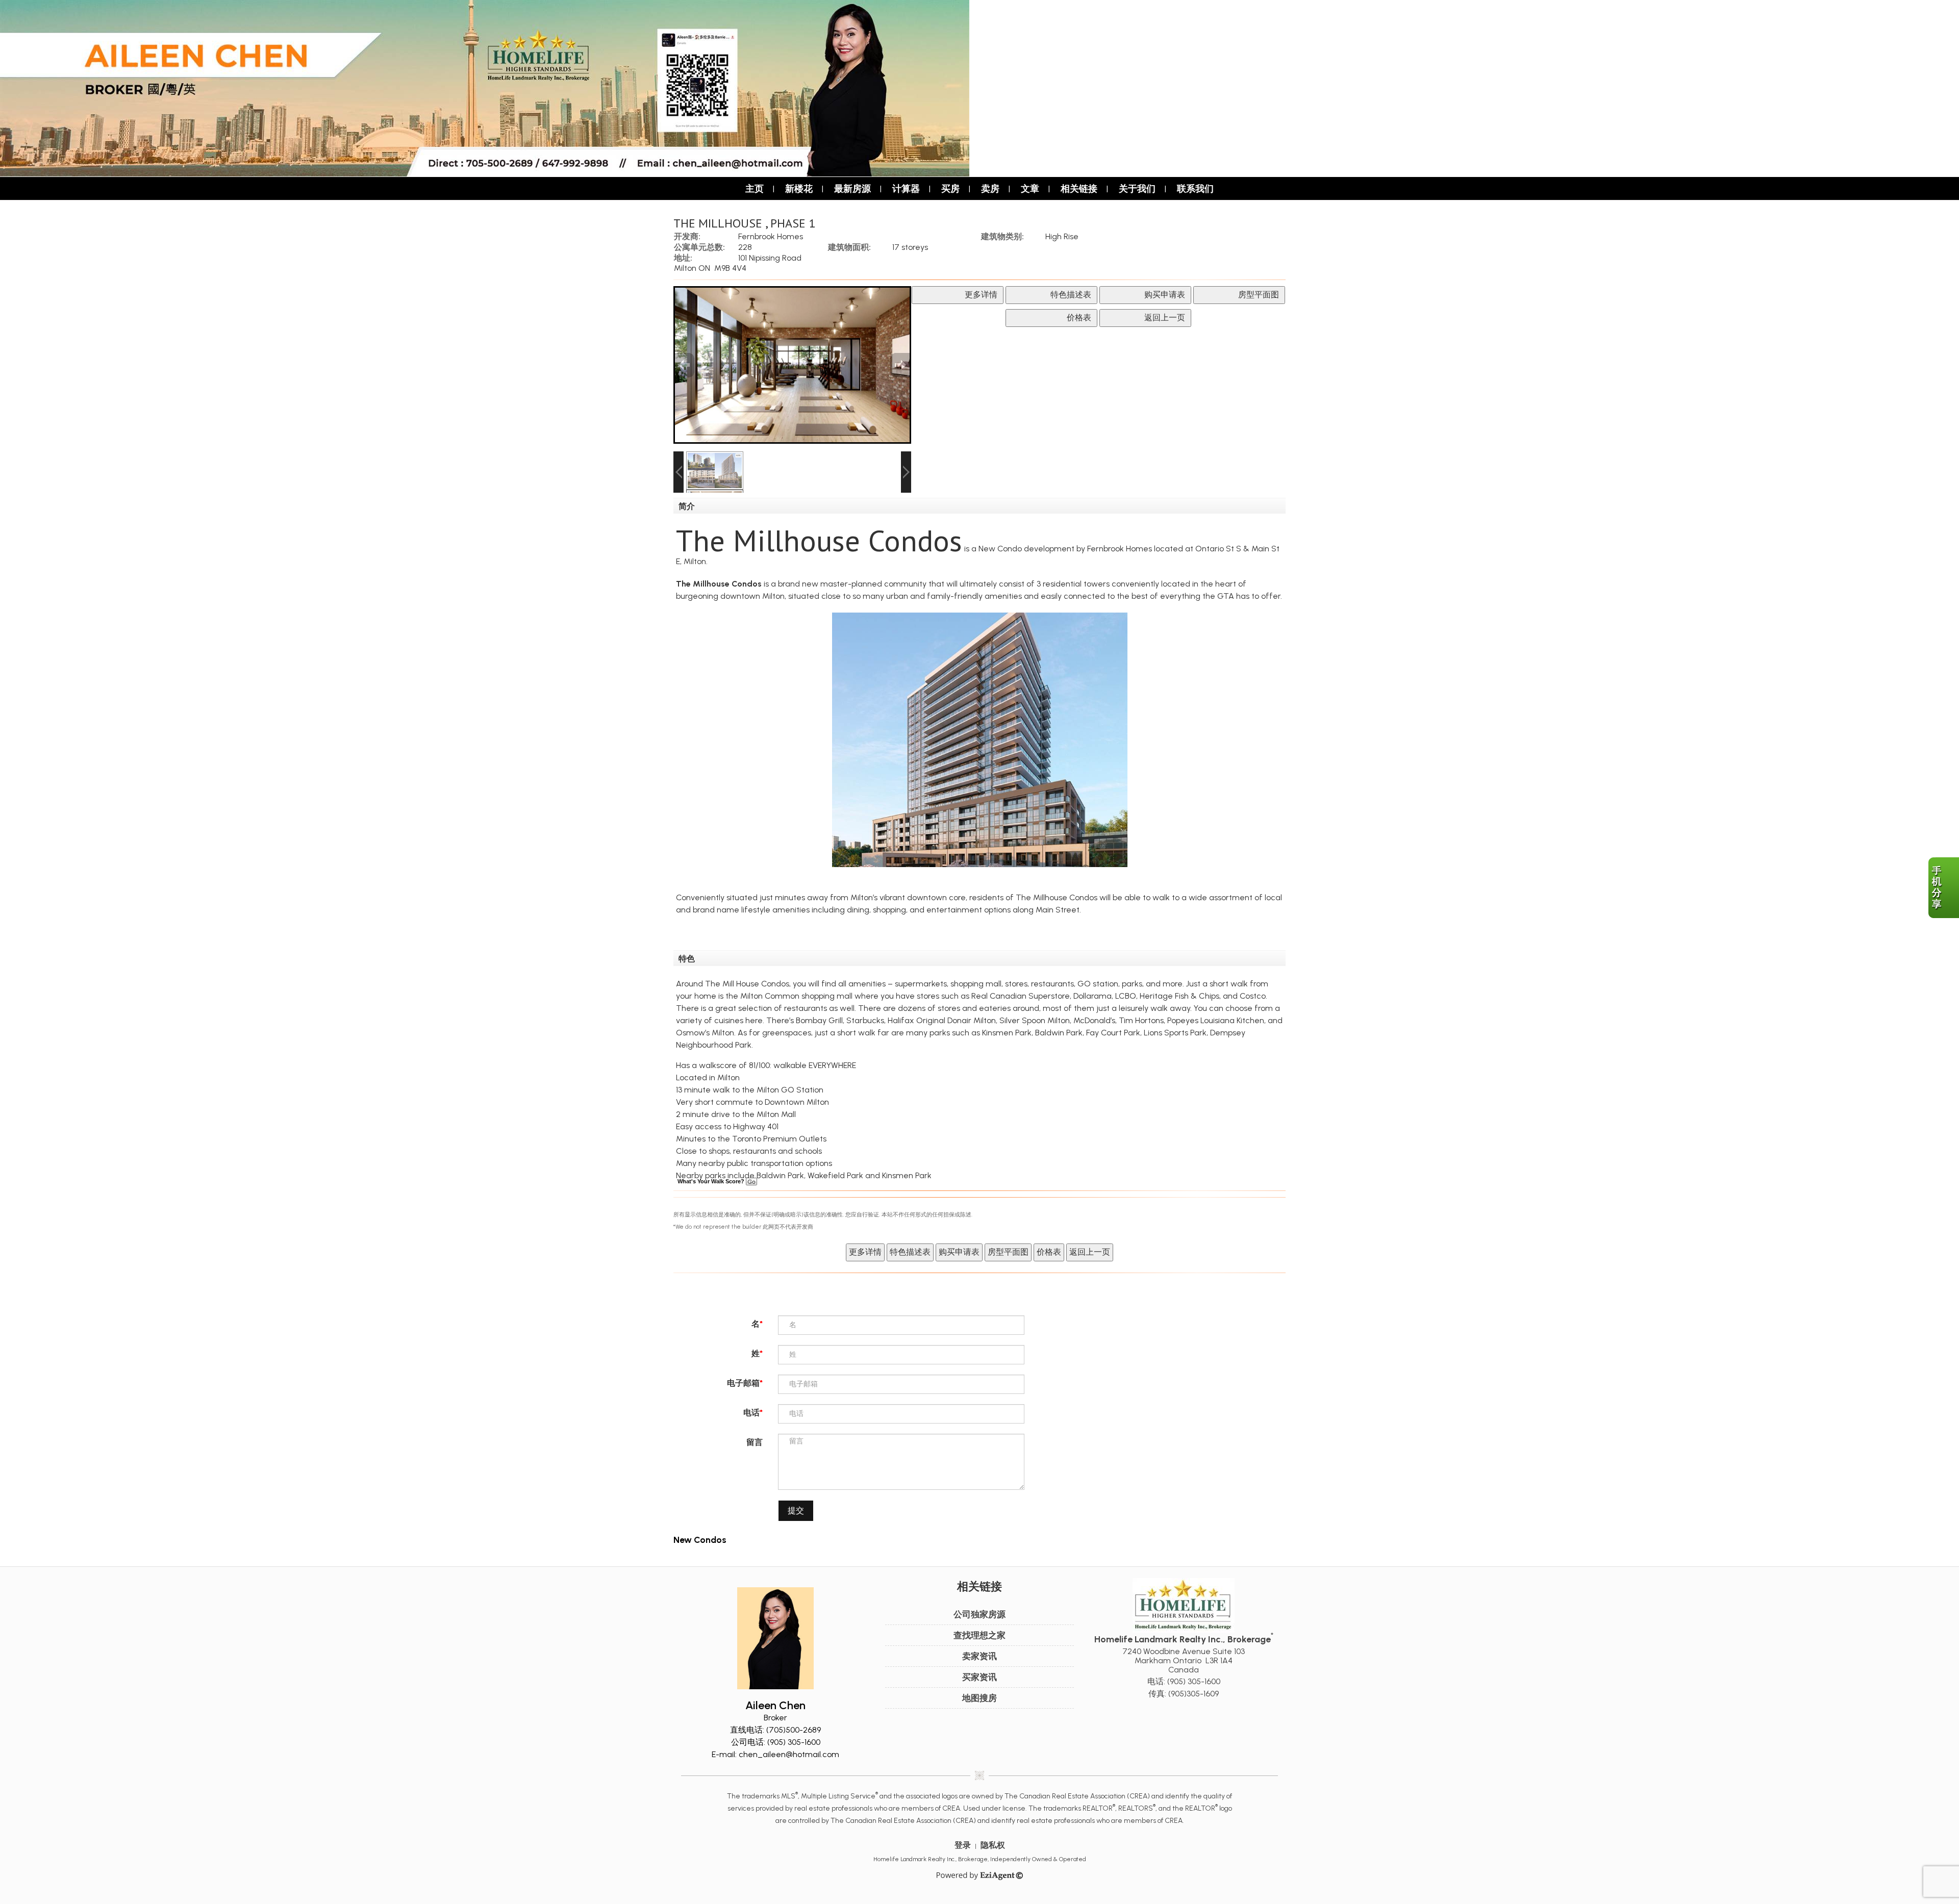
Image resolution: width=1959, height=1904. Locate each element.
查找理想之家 (979, 1635)
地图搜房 (979, 1698)
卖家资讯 (979, 1656)
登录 (963, 1845)
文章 (1030, 188)
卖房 (990, 188)
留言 (755, 1442)
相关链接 (1079, 188)
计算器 (906, 188)
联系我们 (1195, 188)
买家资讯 (979, 1677)
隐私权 (993, 1845)
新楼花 (799, 188)
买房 (950, 188)
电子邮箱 (743, 1383)
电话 (751, 1413)
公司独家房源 (979, 1614)
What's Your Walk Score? (712, 1181)
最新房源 (852, 188)
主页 (755, 188)
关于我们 (1137, 188)
